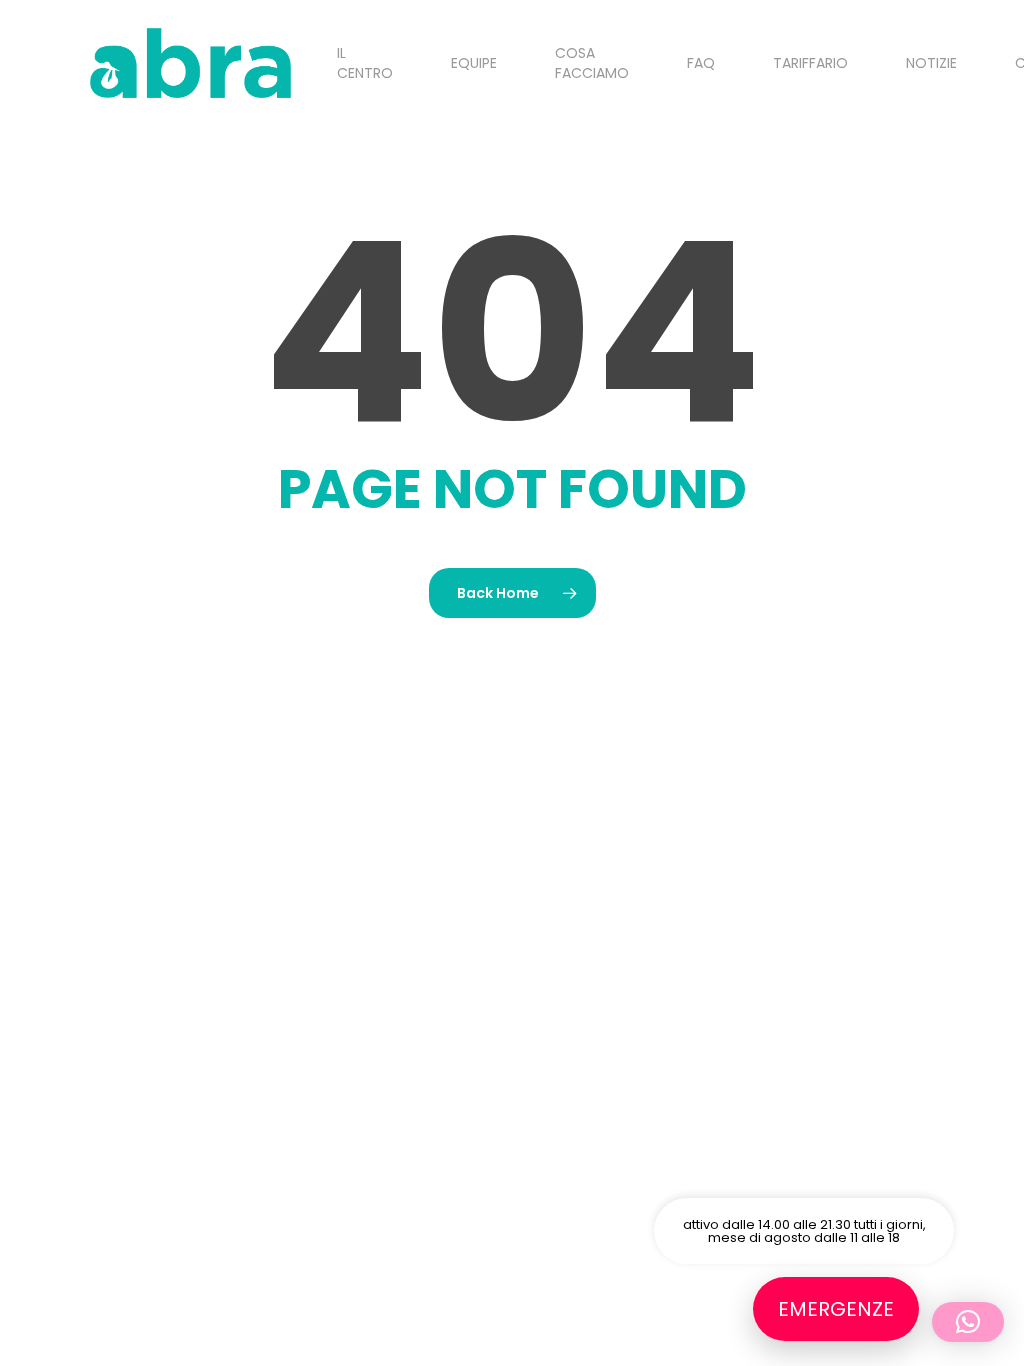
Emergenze (836, 1309)
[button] (968, 1322)
